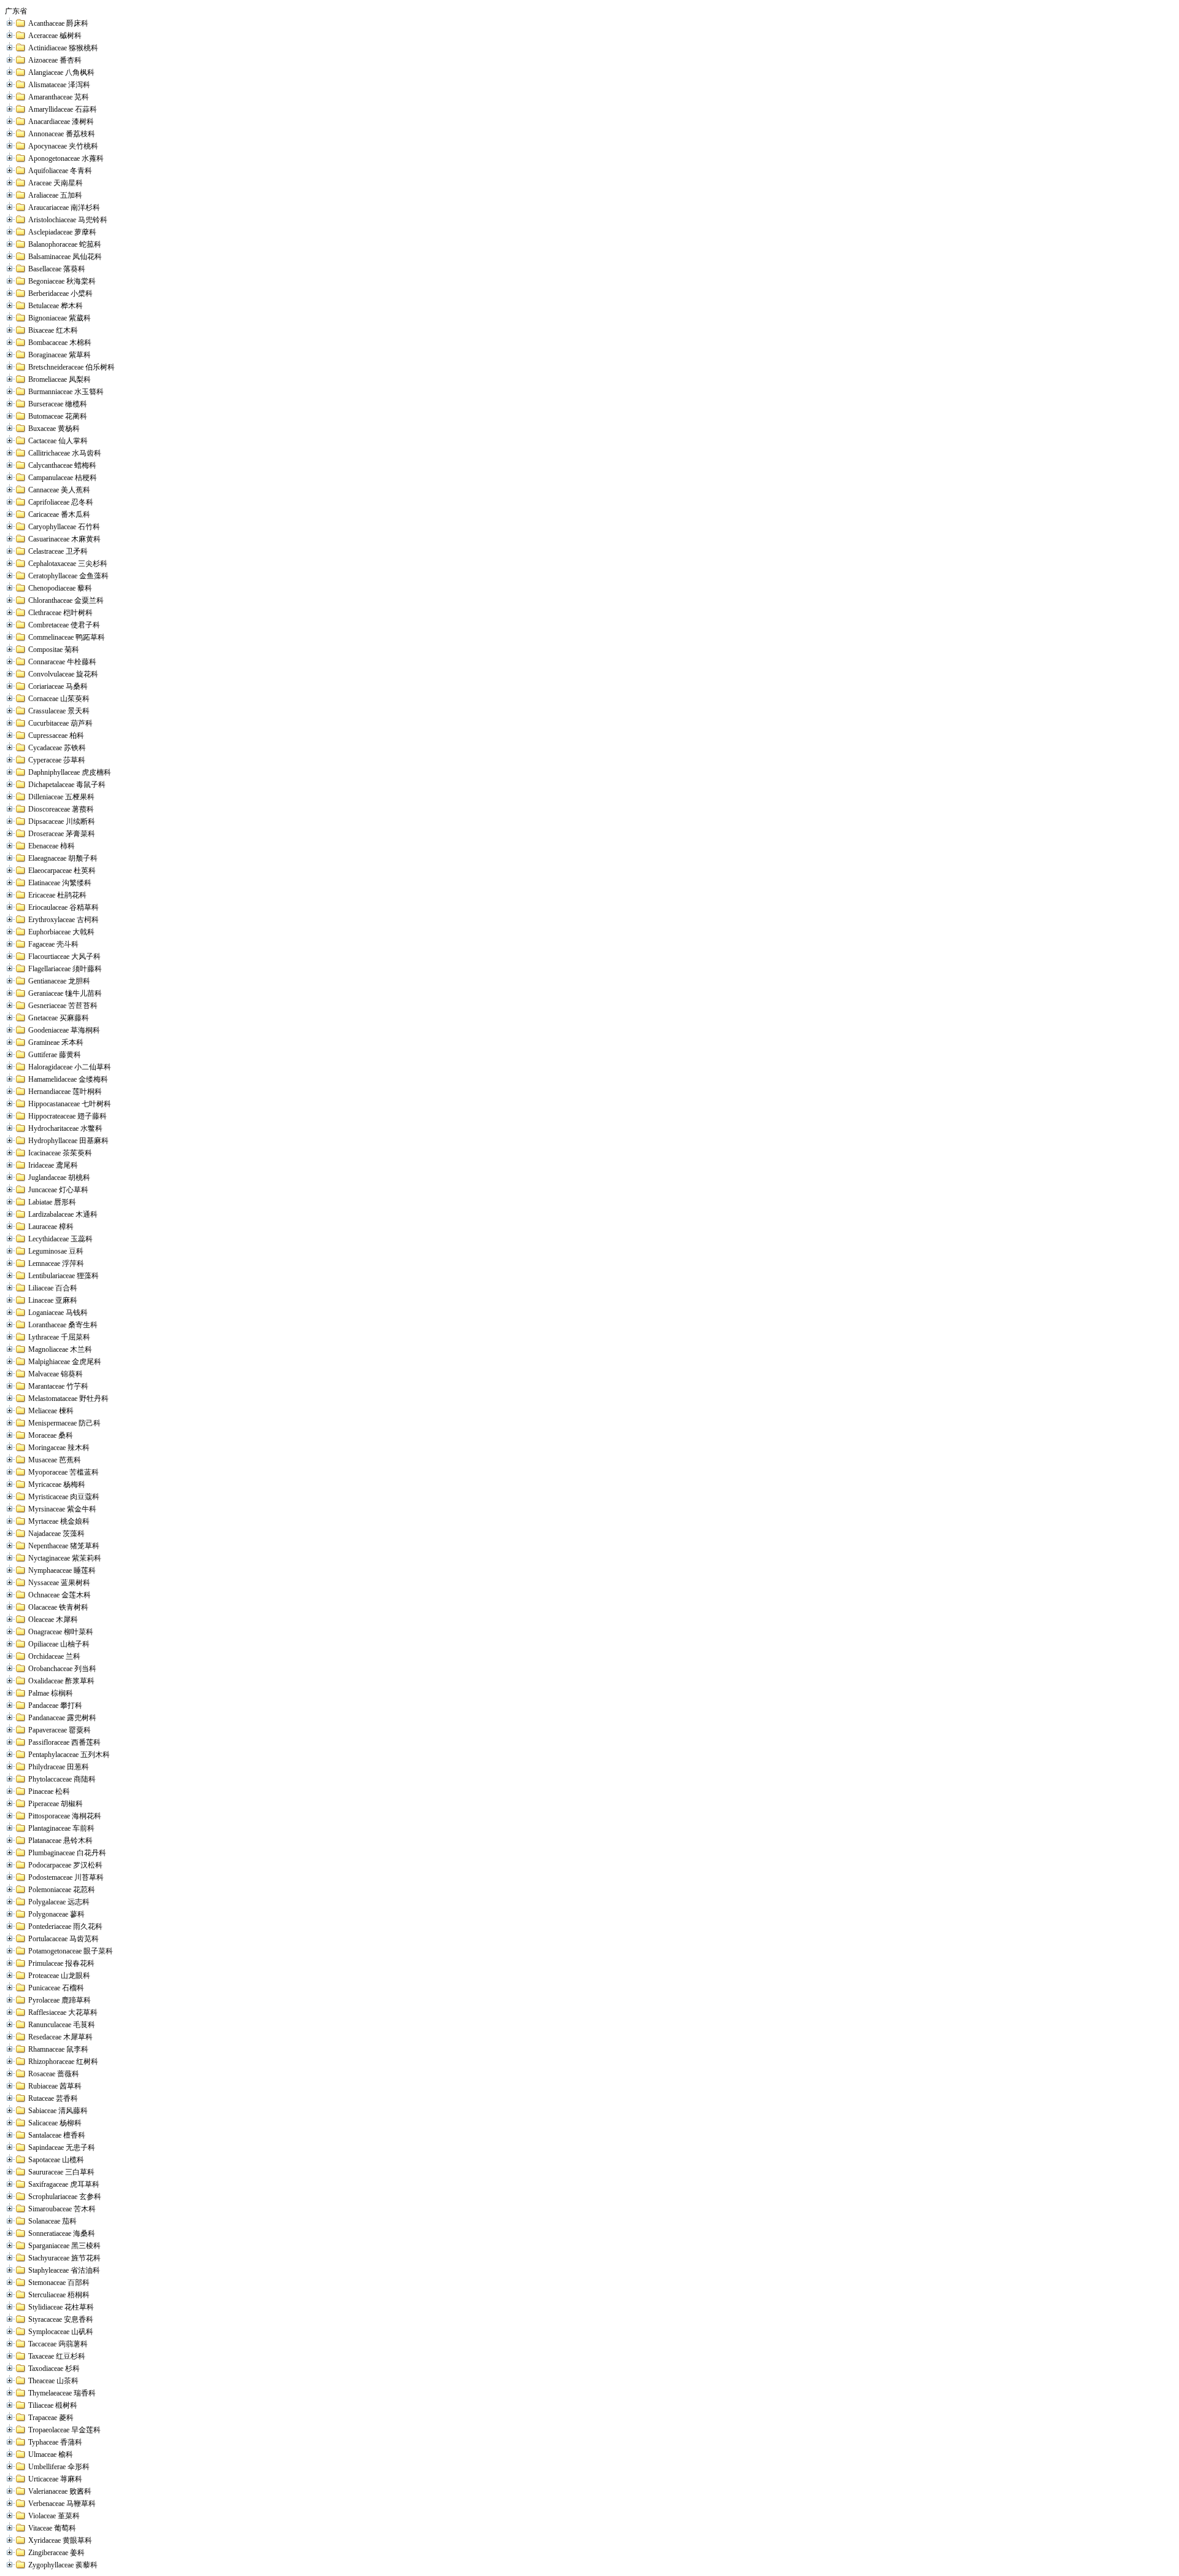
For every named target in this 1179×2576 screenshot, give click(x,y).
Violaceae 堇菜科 (54, 2516)
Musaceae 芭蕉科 (55, 1460)
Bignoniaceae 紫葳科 (60, 318)
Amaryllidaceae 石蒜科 (63, 109)
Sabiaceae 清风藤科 (58, 2111)
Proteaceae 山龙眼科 (59, 1976)
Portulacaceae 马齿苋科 (64, 1939)
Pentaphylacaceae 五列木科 (69, 1755)
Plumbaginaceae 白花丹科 (67, 1853)
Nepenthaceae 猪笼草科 (64, 1546)
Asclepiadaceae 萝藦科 (62, 232)
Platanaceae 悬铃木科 (60, 1841)
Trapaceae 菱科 (51, 2418)
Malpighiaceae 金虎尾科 (65, 1362)
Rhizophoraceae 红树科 (63, 2062)
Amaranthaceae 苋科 (59, 97)
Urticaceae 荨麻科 (55, 2479)
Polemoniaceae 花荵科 (62, 1890)
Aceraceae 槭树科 (55, 36)
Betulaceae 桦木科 (56, 306)
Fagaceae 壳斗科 (53, 944)
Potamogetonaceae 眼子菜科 (71, 1951)
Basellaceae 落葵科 (57, 269)
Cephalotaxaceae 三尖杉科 (68, 564)
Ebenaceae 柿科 (52, 846)
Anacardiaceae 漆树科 (61, 122)
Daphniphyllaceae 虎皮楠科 (70, 772)
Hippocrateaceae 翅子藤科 (68, 1116)
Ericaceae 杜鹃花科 (57, 895)
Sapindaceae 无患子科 (62, 2147)
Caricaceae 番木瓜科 (59, 514)
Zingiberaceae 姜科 (56, 2553)
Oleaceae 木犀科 (53, 1620)
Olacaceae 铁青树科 (58, 1607)
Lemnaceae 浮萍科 (56, 1263)
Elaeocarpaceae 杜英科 (62, 871)
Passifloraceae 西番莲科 (64, 1742)
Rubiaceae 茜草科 (55, 2086)
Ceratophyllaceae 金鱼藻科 (68, 576)
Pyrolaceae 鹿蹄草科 (60, 2000)
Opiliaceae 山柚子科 (59, 1644)
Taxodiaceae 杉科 (54, 2368)
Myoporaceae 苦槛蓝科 (64, 1472)
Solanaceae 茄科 (53, 2221)
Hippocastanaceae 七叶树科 (70, 1104)
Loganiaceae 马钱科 (58, 1313)
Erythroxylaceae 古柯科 (64, 920)
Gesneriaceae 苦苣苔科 (63, 1006)
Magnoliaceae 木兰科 (60, 1349)
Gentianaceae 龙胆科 (59, 981)
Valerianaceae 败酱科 (60, 2491)
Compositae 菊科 (54, 650)
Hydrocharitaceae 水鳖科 (65, 1128)
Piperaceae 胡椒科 (56, 1804)
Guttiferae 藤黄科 (55, 1055)
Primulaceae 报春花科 (61, 1963)
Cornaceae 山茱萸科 (59, 699)
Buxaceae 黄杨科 (54, 429)
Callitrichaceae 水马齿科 (65, 453)
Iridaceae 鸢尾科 (53, 1165)
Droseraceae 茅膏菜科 (62, 834)
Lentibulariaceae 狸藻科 (64, 1276)
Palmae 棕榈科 (51, 1693)
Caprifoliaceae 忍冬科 (61, 502)
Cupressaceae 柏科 (56, 735)
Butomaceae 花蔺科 (58, 416)
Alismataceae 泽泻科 (59, 85)
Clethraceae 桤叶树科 (60, 613)
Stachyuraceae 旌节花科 (64, 2258)
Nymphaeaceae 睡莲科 (62, 1570)
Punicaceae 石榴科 (56, 1988)
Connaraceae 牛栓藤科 (62, 662)
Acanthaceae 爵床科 (58, 23)
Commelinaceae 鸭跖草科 (67, 637)
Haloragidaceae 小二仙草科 (70, 1067)
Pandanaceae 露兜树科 (62, 1718)
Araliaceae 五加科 (55, 195)
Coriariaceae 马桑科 (58, 686)
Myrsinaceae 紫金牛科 (62, 1509)
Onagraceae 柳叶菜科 (61, 1632)
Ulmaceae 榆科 (51, 2454)
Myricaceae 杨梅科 (57, 1484)
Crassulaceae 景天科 (59, 711)
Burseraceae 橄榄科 (58, 404)
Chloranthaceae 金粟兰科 (66, 600)
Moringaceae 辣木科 (59, 1448)
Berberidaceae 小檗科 (60, 293)
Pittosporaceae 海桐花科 (65, 1816)
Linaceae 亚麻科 (53, 1300)
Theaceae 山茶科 (53, 2381)
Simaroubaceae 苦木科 (62, 2209)
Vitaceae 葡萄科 (52, 2528)
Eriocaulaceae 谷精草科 (64, 907)
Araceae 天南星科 (56, 183)
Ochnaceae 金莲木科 (60, 1595)
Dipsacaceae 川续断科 (62, 821)
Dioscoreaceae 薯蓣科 (61, 809)
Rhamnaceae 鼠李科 (58, 2049)
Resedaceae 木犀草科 (60, 2037)
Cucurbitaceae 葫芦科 (60, 723)
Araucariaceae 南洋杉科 (64, 208)
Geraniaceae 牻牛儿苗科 (65, 993)
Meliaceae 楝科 (51, 1411)
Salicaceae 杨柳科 (55, 2123)
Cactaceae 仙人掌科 (58, 441)
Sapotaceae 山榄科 (56, 2160)
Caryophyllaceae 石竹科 (64, 527)
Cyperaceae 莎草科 (57, 760)
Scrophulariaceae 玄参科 (65, 2197)
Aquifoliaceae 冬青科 (60, 171)
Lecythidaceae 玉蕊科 (60, 1239)
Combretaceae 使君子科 (64, 625)
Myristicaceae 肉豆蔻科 (64, 1497)
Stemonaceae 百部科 (59, 2283)
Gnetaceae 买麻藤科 (59, 1018)
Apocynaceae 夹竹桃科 (63, 146)
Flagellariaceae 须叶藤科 (65, 969)
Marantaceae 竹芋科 (58, 1386)
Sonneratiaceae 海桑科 (62, 2233)
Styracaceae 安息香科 (61, 2319)
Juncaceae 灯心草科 (58, 1190)
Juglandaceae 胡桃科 (59, 1177)
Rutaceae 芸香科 (53, 2098)
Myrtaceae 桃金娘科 (59, 1521)
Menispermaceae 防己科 (64, 1423)
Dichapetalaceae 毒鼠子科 (67, 785)
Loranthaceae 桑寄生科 (63, 1325)
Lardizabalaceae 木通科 (63, 1214)
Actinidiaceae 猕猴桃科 (63, 48)
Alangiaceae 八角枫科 (61, 72)
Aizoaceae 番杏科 (55, 60)
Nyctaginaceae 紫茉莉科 (65, 1558)
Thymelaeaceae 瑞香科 (62, 2393)
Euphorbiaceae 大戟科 (61, 932)
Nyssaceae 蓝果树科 (59, 1583)
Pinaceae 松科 (49, 1791)
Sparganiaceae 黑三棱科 (64, 2246)
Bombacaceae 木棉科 (60, 343)
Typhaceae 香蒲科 (55, 2442)
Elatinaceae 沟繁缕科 (60, 883)
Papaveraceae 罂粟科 (60, 1730)
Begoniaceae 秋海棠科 (62, 281)
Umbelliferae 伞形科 (59, 2467)
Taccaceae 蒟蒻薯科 (58, 2344)
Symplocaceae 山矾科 (61, 2332)
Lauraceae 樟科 (51, 1227)
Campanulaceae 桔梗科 (63, 478)
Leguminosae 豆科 (56, 1251)
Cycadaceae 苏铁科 (57, 748)
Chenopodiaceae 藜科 (60, 588)
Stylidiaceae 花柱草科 (61, 2307)
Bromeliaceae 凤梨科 (60, 379)
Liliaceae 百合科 (53, 1288)
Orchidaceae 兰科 (54, 1656)
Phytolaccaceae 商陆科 (62, 1779)
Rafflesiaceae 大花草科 (63, 2012)
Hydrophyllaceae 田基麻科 (68, 1141)
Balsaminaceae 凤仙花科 (65, 257)
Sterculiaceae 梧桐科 (59, 2295)
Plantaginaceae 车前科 (61, 1828)
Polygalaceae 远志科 (59, 1902)
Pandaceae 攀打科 (55, 1705)
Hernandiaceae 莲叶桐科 (65, 1092)
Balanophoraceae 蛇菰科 (65, 244)
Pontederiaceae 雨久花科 (65, 1926)
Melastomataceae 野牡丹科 (68, 1399)
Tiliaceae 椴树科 (53, 2405)
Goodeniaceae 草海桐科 (64, 1030)
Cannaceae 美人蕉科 (59, 490)
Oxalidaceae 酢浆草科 (61, 1681)
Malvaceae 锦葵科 (56, 1374)
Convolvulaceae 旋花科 (63, 674)
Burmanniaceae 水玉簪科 (66, 392)
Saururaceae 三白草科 (61, 2172)
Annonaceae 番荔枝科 (62, 134)
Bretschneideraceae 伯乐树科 (72, 367)
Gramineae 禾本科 (56, 1042)
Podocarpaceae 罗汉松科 (65, 1865)
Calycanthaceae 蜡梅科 (62, 465)
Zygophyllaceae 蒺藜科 (63, 2565)
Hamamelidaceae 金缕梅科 (68, 1079)
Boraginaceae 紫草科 (60, 355)
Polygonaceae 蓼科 (56, 1914)
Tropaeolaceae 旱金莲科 (64, 2430)
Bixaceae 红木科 (53, 330)
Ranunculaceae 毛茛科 (62, 2025)
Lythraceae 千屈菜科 (59, 1337)
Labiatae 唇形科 (52, 1202)
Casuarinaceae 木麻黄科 (64, 539)
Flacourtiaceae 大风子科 (64, 956)
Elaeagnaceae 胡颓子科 (63, 858)
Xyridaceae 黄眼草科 (60, 2540)
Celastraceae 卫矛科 (58, 551)
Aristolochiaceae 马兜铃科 (68, 220)
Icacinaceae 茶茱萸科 (60, 1153)
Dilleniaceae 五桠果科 (61, 797)
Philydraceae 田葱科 (59, 1767)
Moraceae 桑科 (51, 1435)
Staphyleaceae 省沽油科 (64, 2270)
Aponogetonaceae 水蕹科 (66, 158)
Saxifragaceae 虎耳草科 (64, 2184)
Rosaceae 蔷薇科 (54, 2074)
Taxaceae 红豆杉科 (57, 2356)
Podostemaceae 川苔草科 (66, 1877)
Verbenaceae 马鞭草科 (62, 2504)
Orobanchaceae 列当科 (62, 1669)
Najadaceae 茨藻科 (56, 1534)
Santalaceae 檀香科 (57, 2135)
